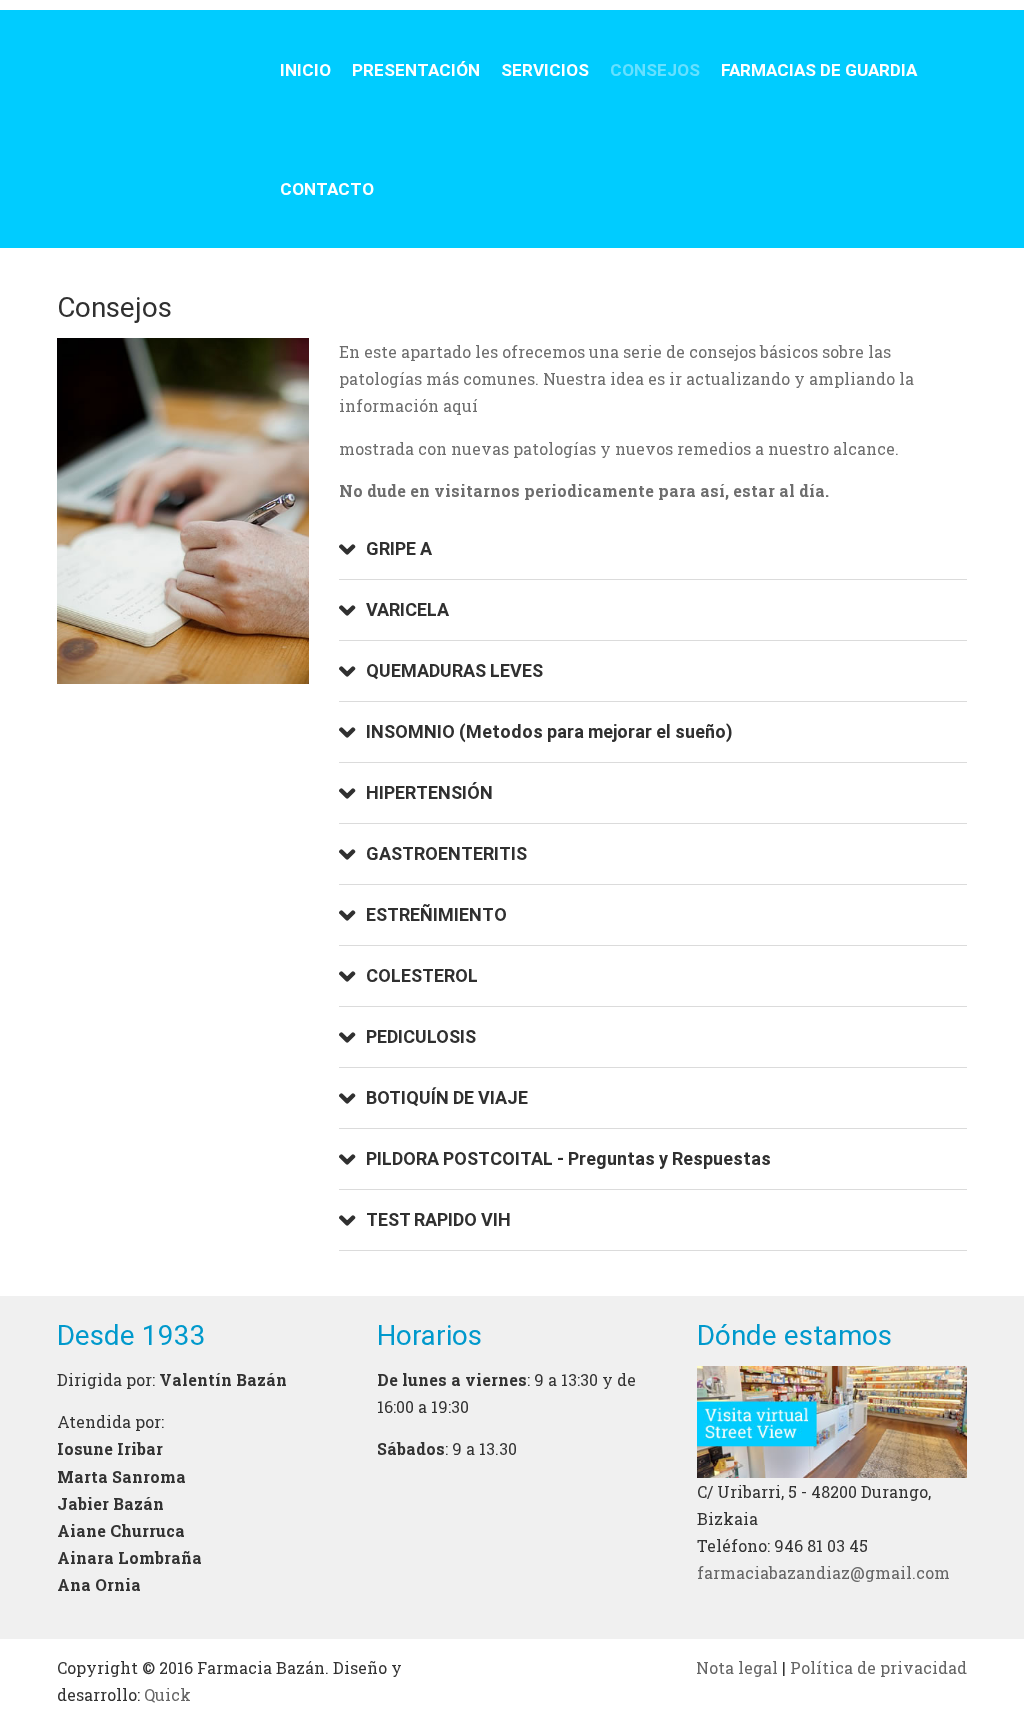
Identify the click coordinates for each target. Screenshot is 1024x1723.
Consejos (655, 70)
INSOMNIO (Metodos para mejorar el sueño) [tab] (549, 731)
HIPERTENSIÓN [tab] (429, 792)
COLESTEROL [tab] (422, 975)
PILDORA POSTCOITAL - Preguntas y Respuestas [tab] (568, 1158)
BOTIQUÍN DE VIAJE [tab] (447, 1097)
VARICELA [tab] (407, 609)
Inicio (305, 70)
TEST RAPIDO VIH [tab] (438, 1219)
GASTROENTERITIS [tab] (446, 853)
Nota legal (737, 1667)
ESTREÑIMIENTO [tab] (436, 914)
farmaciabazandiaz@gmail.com (823, 1572)
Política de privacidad (878, 1667)
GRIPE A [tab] (399, 548)
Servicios (545, 70)
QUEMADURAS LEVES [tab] (454, 670)
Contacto (327, 189)
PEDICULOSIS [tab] (421, 1036)
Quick (167, 1694)
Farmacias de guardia (819, 70)
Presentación (416, 70)
